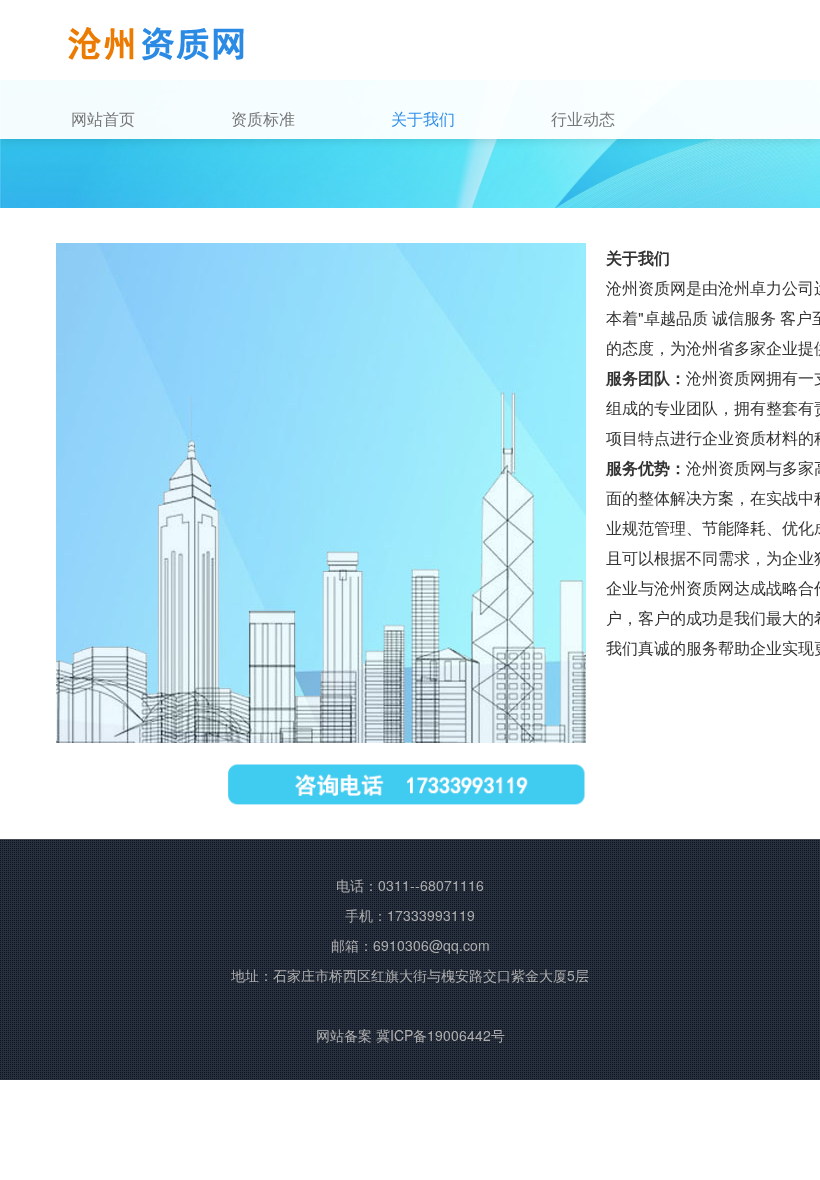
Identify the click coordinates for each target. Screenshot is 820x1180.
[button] (305, 119)
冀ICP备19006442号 (440, 1035)
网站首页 (103, 118)
